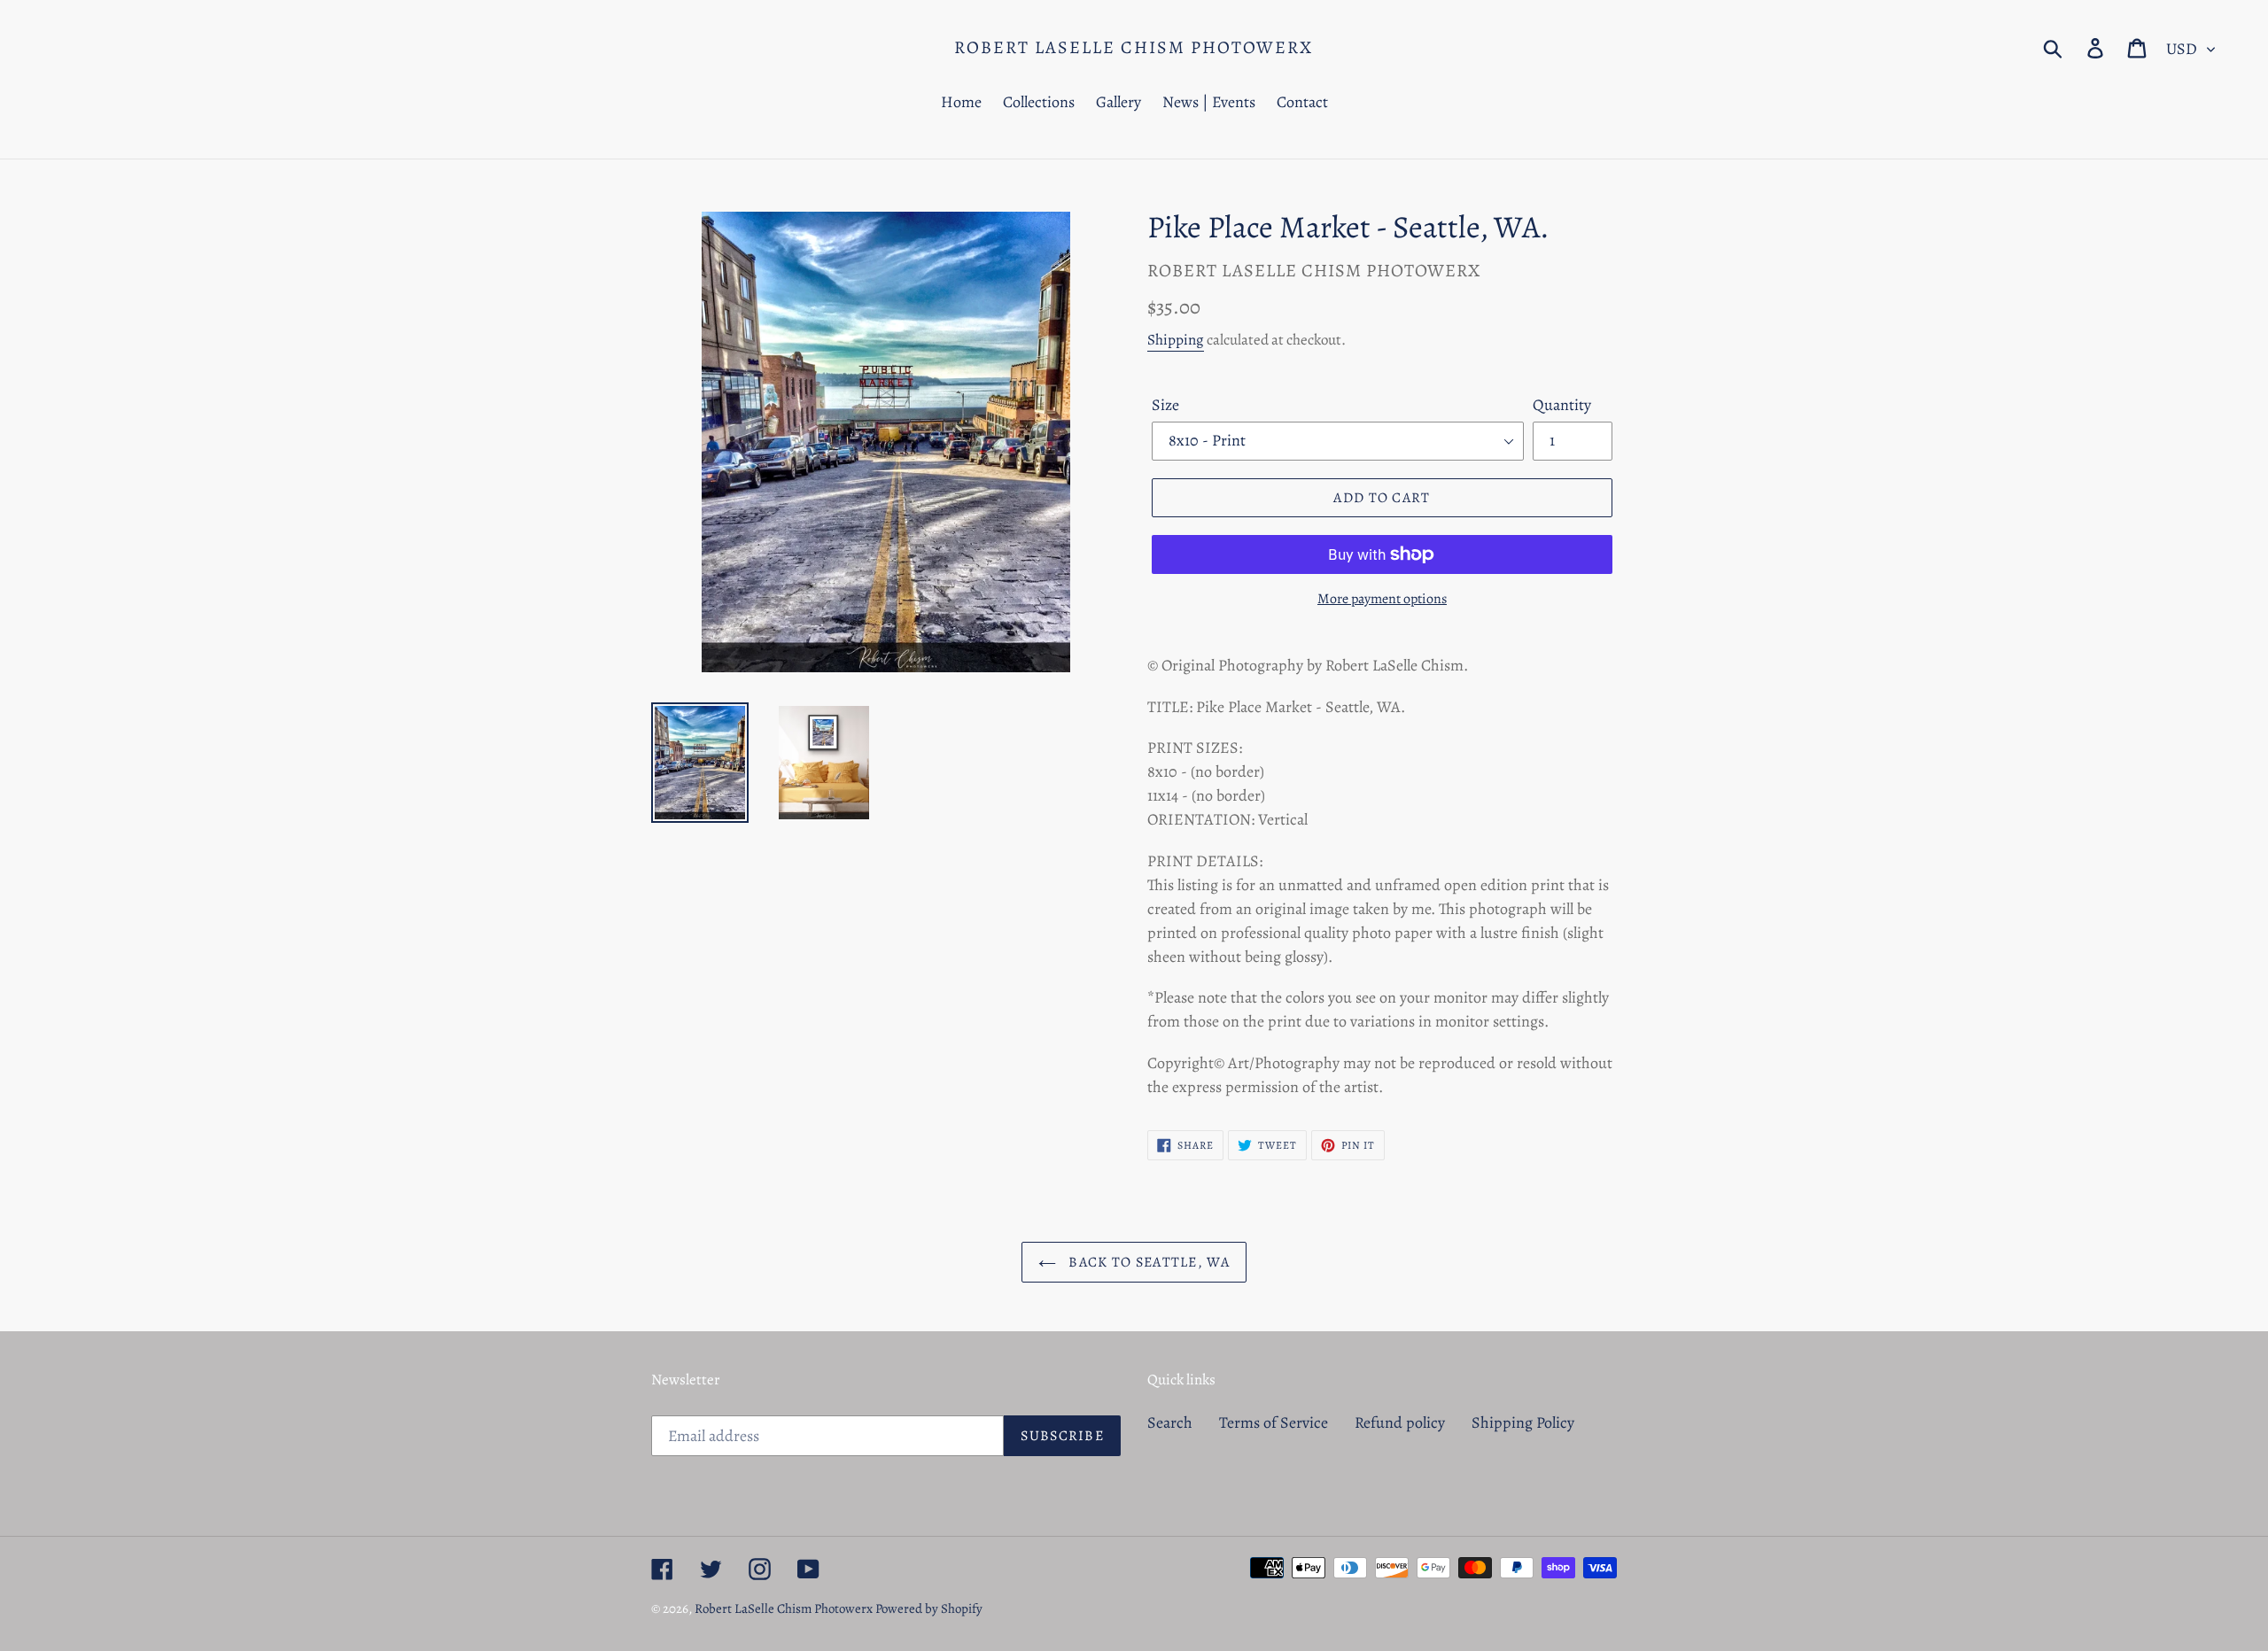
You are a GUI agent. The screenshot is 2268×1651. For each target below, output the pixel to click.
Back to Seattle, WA (1147, 1262)
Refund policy (1400, 1422)
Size (1165, 405)
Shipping (1176, 340)
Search (1170, 1422)
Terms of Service (1274, 1422)
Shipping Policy (1523, 1422)
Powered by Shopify (929, 1608)
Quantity (1562, 405)
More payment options (1382, 599)
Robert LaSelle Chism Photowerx (1134, 48)
